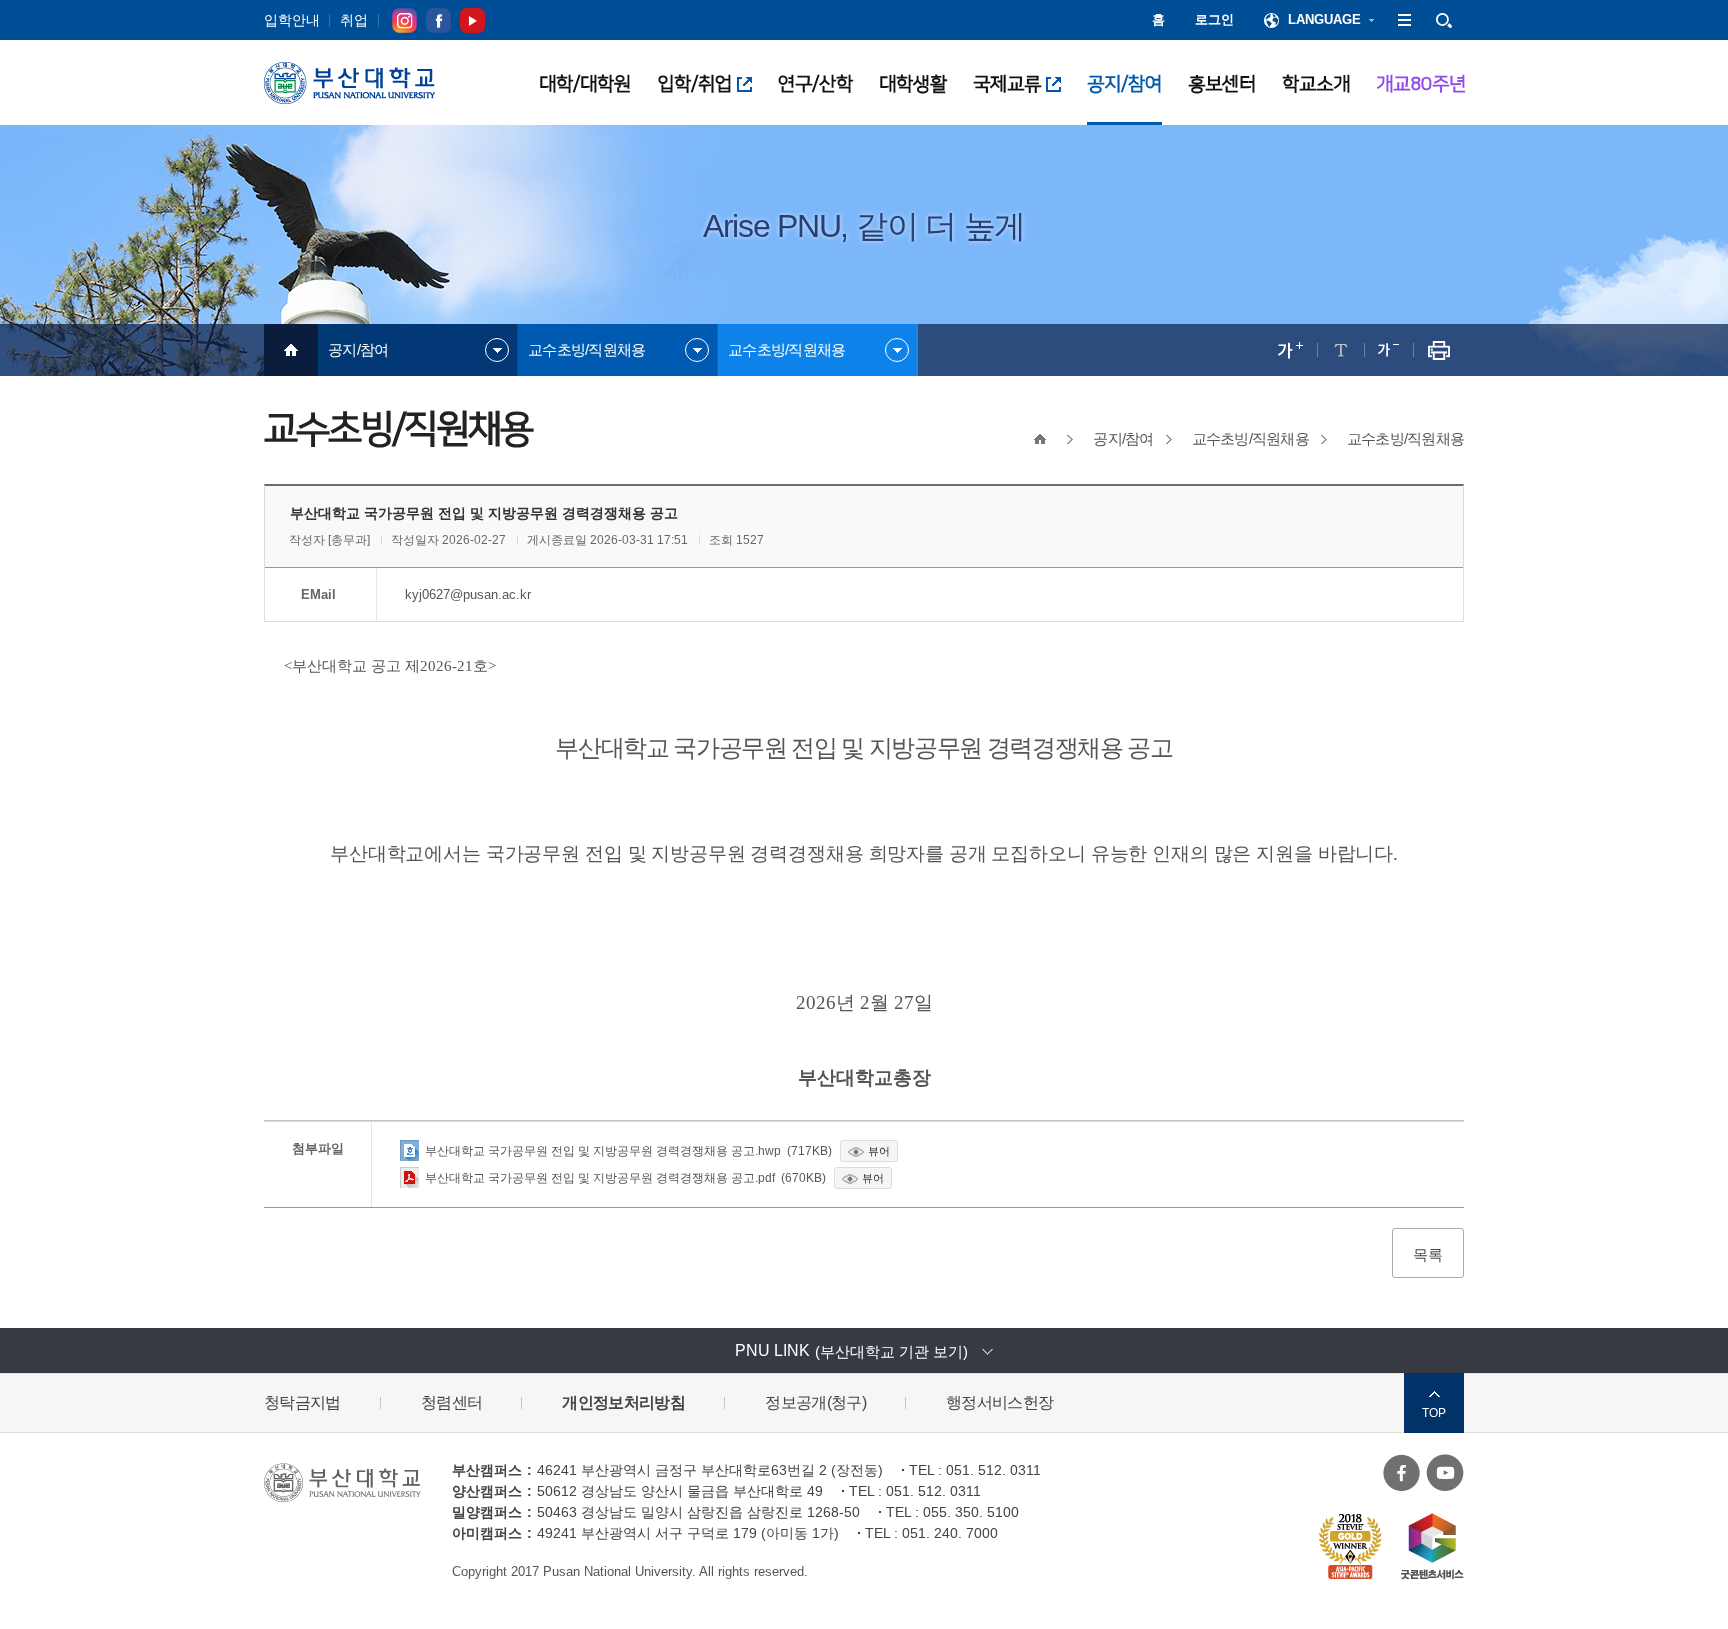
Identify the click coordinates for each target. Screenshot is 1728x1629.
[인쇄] (1438, 350)
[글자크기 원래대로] (1340, 350)
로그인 (1214, 19)
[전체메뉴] (1404, 20)
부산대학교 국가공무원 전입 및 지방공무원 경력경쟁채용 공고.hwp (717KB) (628, 1151)
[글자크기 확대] (1290, 350)
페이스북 (438, 20)
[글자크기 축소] (1388, 350)
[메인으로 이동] (291, 350)
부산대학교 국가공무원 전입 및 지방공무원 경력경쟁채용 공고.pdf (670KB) (625, 1178)
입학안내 (292, 20)
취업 (354, 20)
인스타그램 (404, 20)
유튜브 (472, 20)
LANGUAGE (1324, 19)
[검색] (1444, 20)
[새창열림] (1402, 1472)
